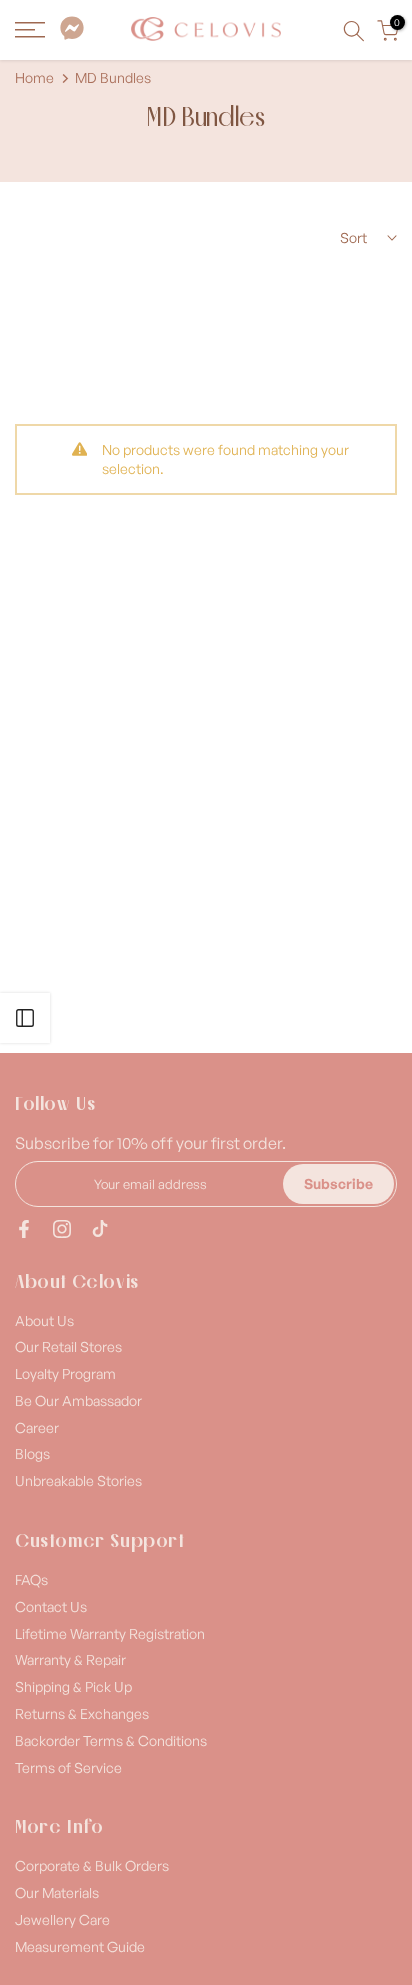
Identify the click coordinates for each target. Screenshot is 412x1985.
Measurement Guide (80, 1946)
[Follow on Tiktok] (100, 1229)
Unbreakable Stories (78, 1480)
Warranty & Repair (70, 1659)
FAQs (31, 1579)
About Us (44, 1320)
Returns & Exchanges (82, 1713)
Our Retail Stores (68, 1346)
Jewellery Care (62, 1919)
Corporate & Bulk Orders (92, 1865)
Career (37, 1427)
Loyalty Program (65, 1373)
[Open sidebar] (25, 1018)
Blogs (32, 1453)
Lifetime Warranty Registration (110, 1633)
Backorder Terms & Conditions (111, 1740)
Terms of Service (68, 1767)
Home (34, 78)
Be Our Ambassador (78, 1400)
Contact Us (51, 1606)
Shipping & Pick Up (73, 1686)
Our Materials (57, 1892)
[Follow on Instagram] (62, 1229)
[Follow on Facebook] (24, 1229)
